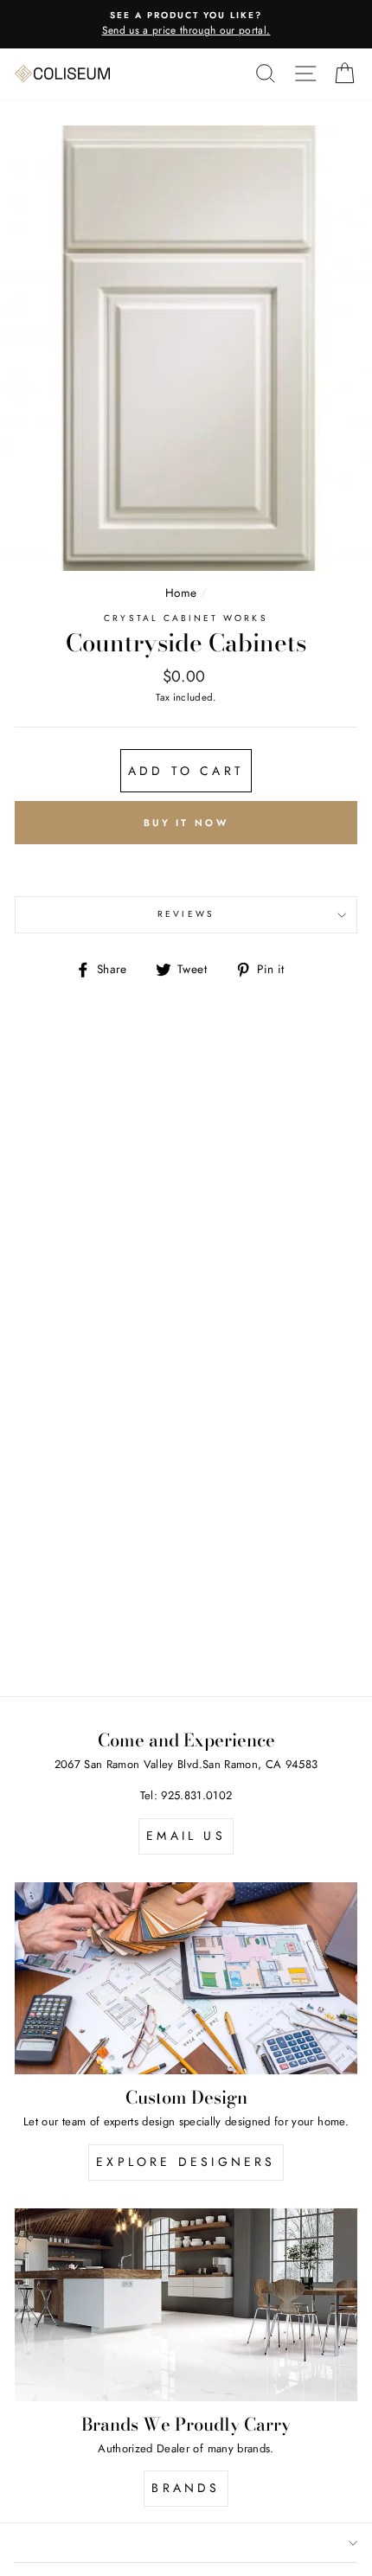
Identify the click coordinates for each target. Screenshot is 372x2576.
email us (186, 1836)
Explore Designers (186, 2162)
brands (186, 2488)
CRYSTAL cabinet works (186, 618)
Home (181, 593)
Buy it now (186, 823)
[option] (186, 24)
